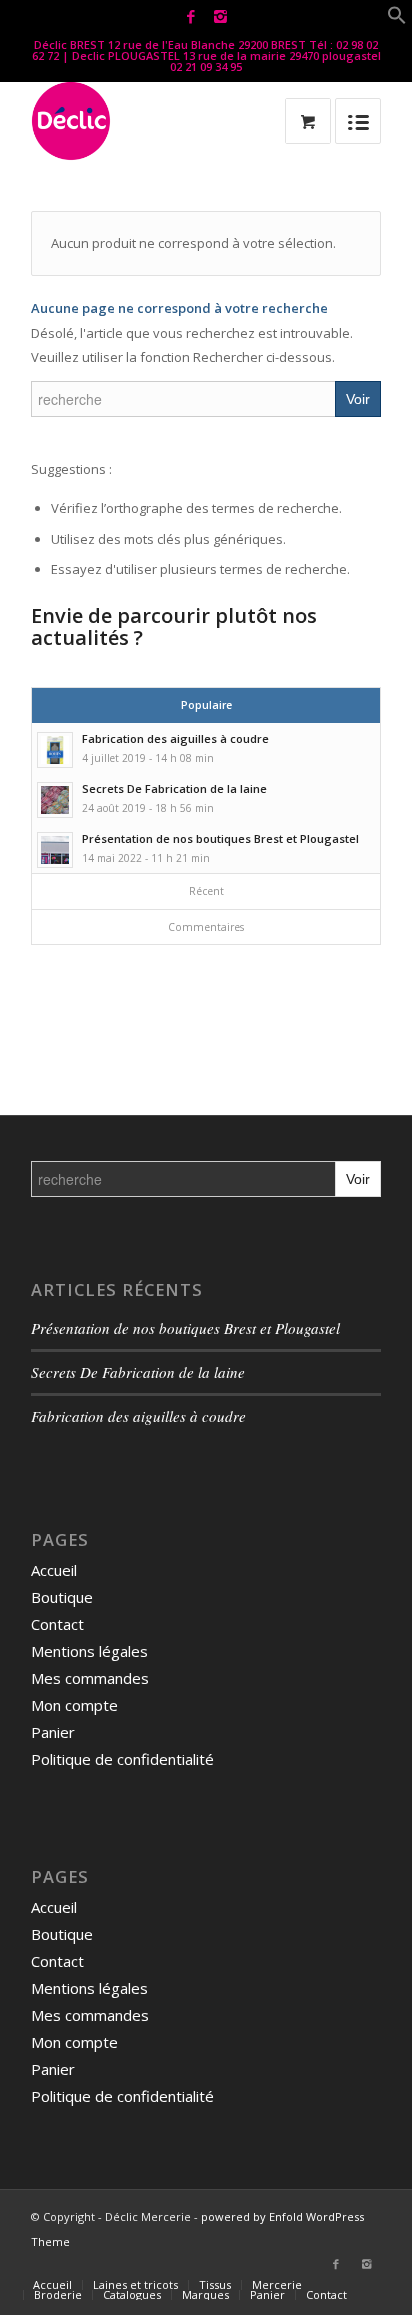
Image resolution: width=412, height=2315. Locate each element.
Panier (53, 1732)
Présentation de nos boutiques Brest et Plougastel (185, 1328)
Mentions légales (89, 1651)
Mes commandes (90, 1678)
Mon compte (74, 1705)
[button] (397, 19)
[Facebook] (191, 16)
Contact (57, 1624)
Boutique (62, 1597)
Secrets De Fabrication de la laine (138, 1372)
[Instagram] (220, 16)
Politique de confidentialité (122, 1759)
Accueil (54, 1570)
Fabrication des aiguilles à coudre (138, 1416)
